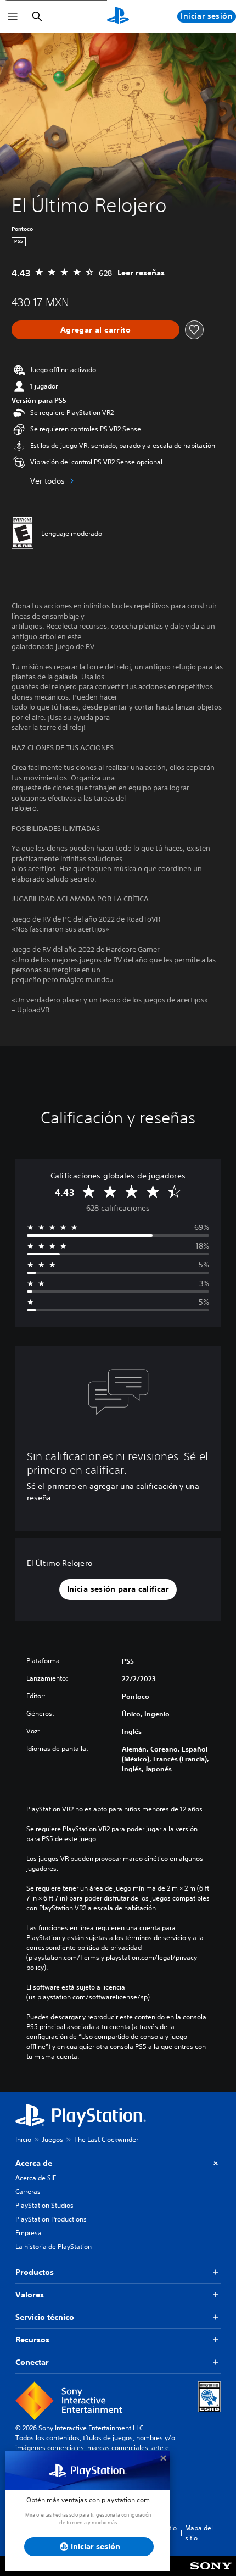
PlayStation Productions (51, 2219)
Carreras (28, 2192)
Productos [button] (35, 2272)
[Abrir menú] (13, 16)
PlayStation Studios (44, 2205)
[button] (118, 1589)
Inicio (23, 2139)
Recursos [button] (32, 2340)
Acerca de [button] (34, 2163)
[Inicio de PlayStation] (118, 16)
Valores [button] (30, 2295)
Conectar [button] (32, 2362)
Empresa (29, 2233)
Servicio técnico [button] (45, 2317)
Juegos (53, 2139)
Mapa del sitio (199, 2533)
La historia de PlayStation (54, 2247)
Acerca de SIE (36, 2178)
